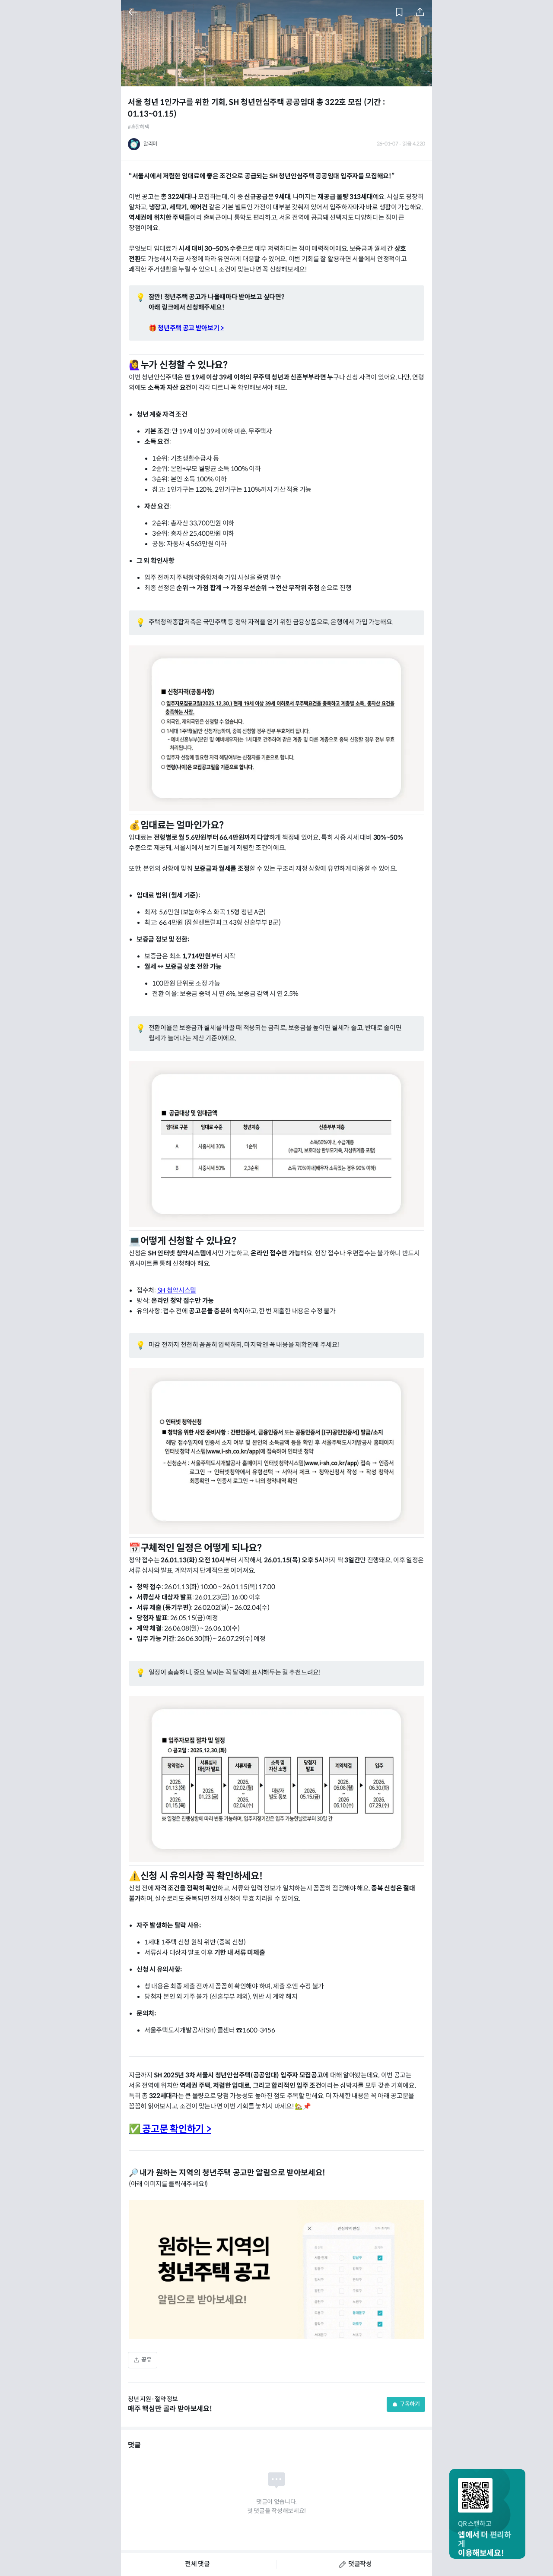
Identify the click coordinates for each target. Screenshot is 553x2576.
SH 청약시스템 (177, 1291)
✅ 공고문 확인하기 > (170, 2129)
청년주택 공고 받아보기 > (191, 328)
